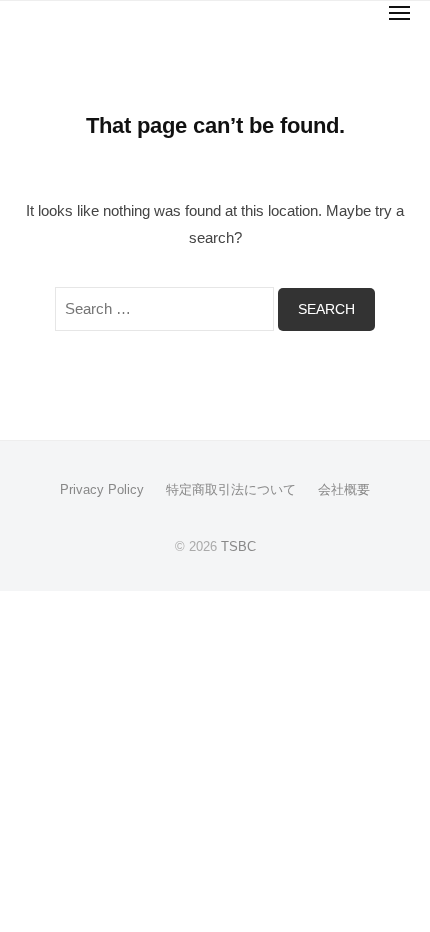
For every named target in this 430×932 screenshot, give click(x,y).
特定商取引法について (231, 489)
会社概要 (344, 489)
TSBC (238, 546)
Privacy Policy (102, 489)
